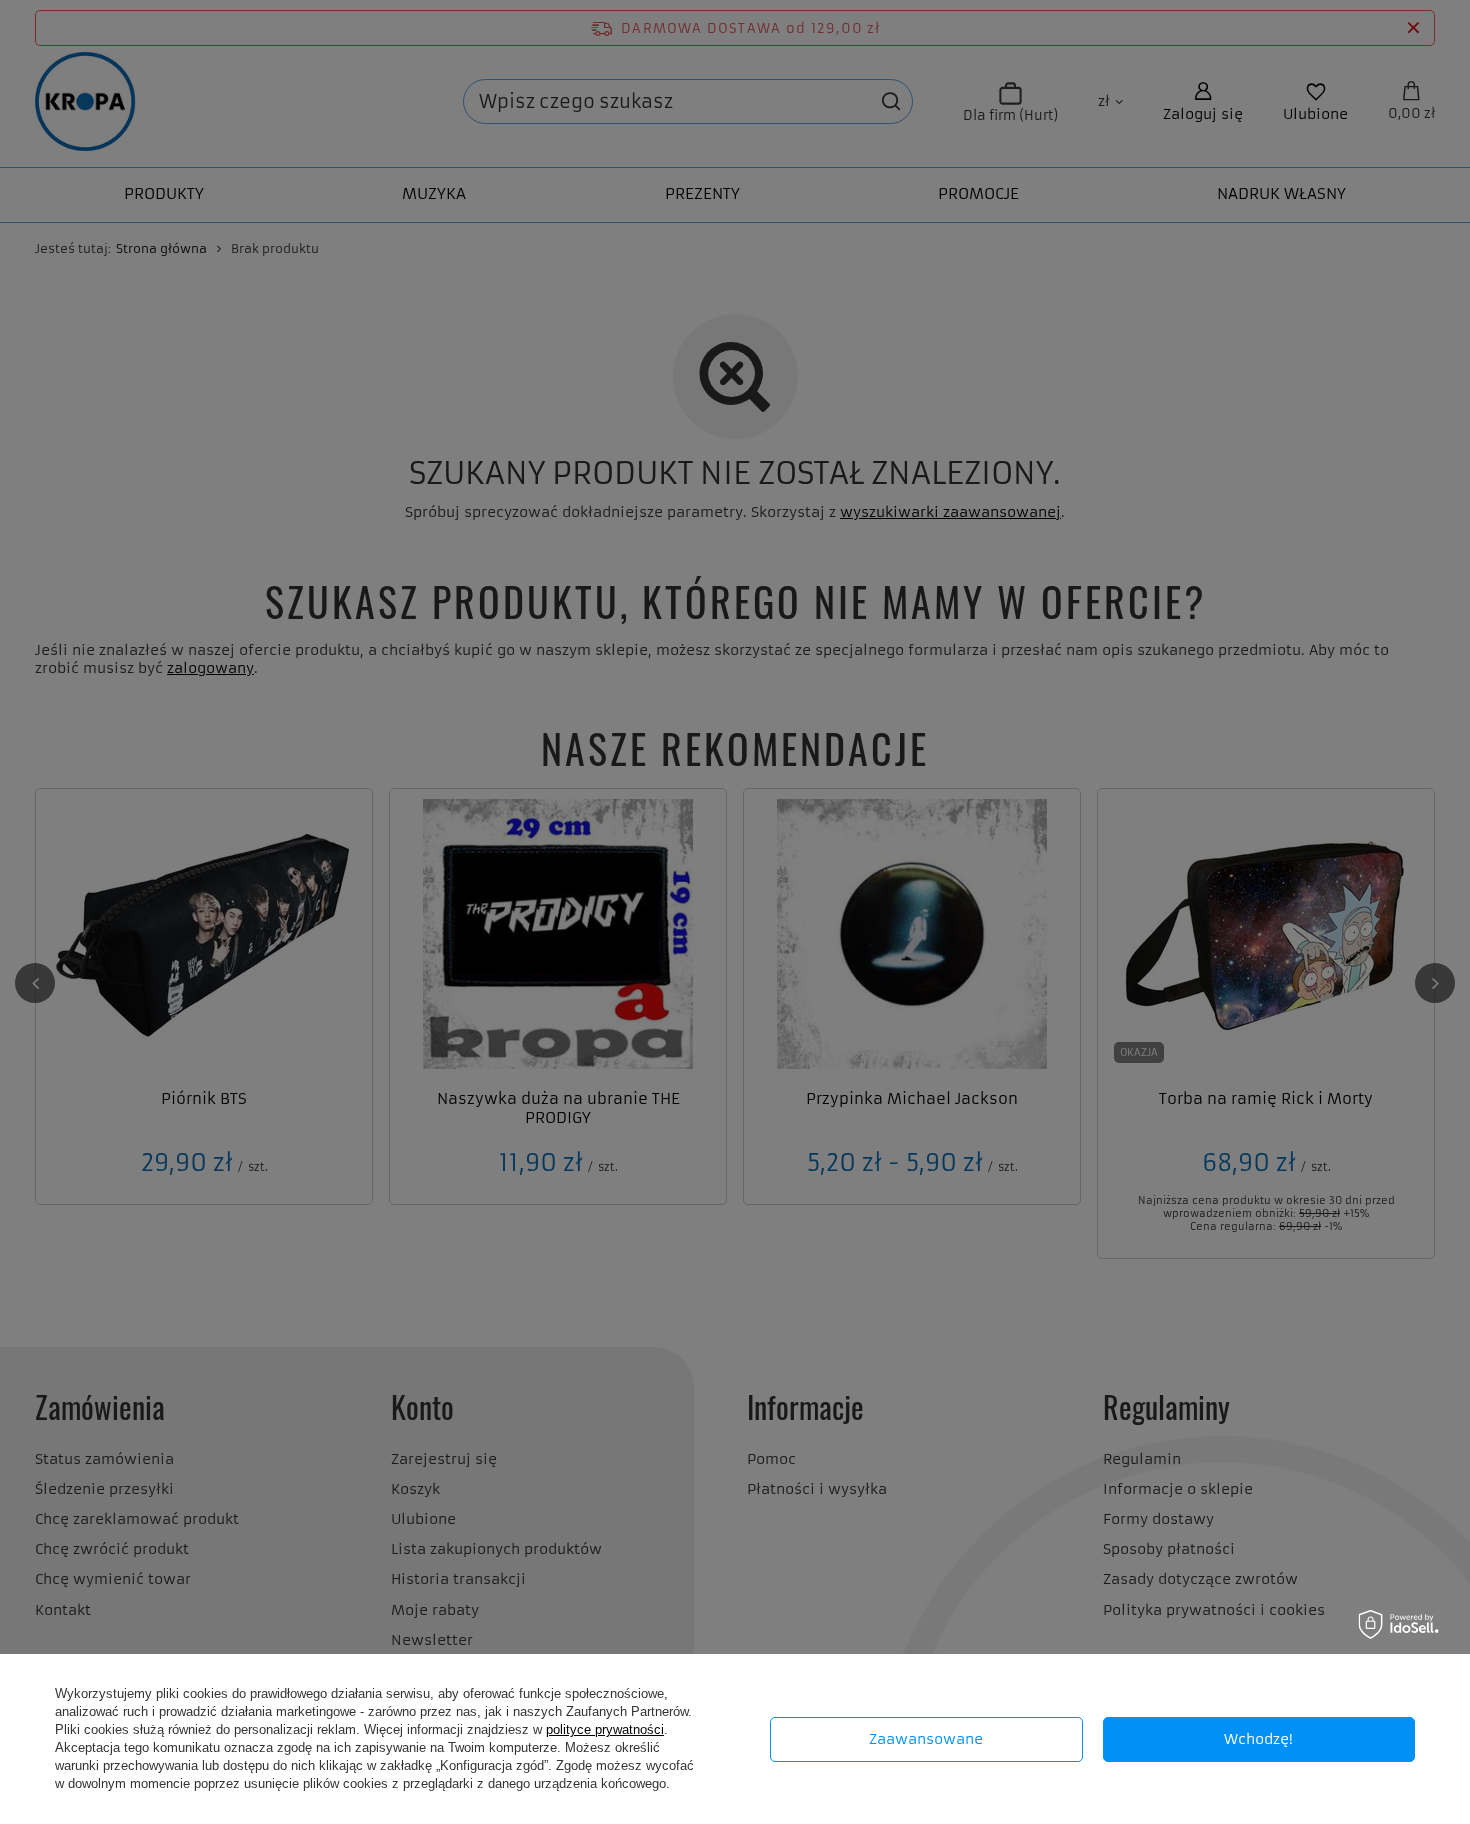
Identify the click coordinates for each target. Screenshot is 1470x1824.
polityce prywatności (605, 1729)
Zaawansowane (926, 1739)
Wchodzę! (1258, 1739)
